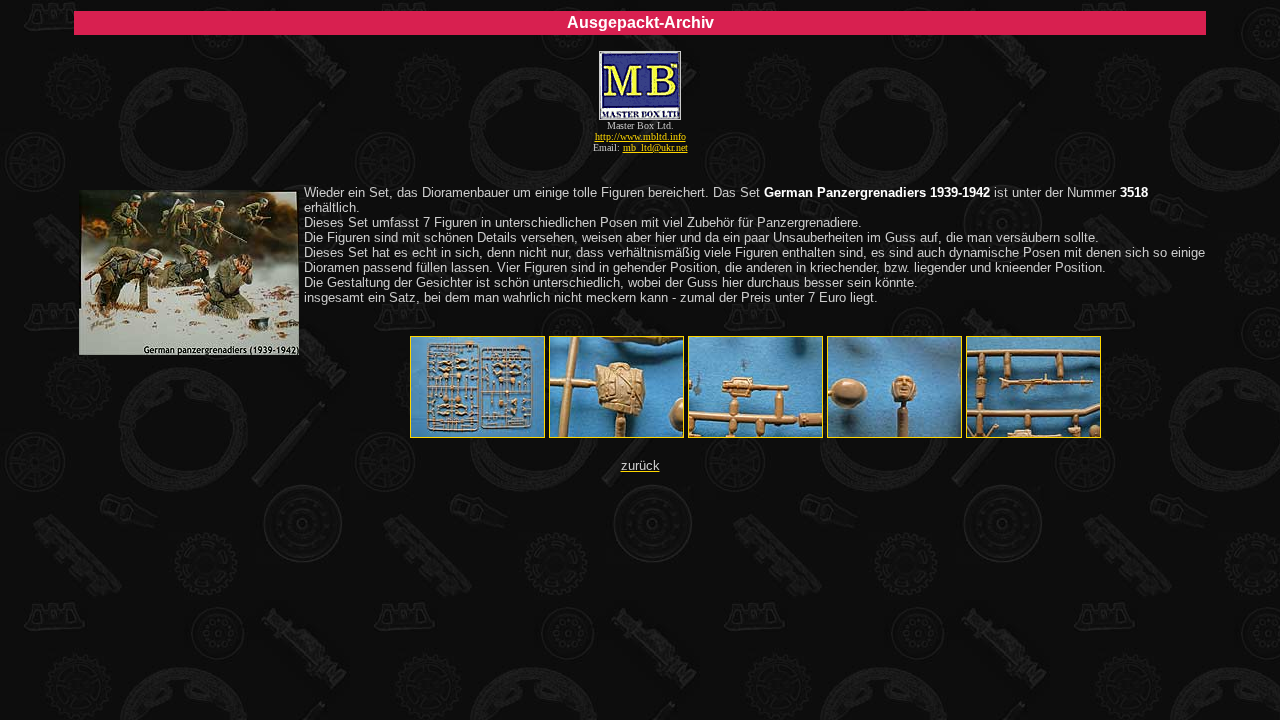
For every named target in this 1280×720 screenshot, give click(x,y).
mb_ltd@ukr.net (655, 147)
